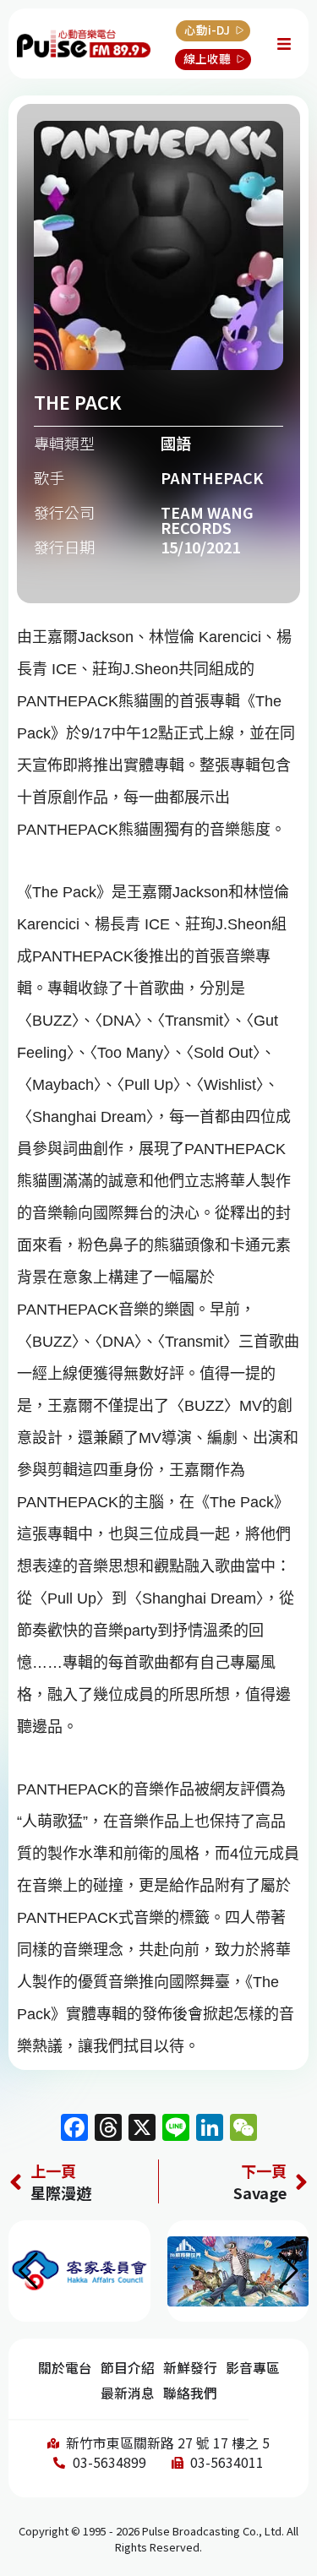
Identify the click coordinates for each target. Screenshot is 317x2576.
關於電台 (65, 2368)
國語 (176, 443)
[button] (289, 2271)
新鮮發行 (190, 2368)
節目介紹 (128, 2368)
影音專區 (253, 2368)
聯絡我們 (190, 2393)
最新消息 (128, 2393)
